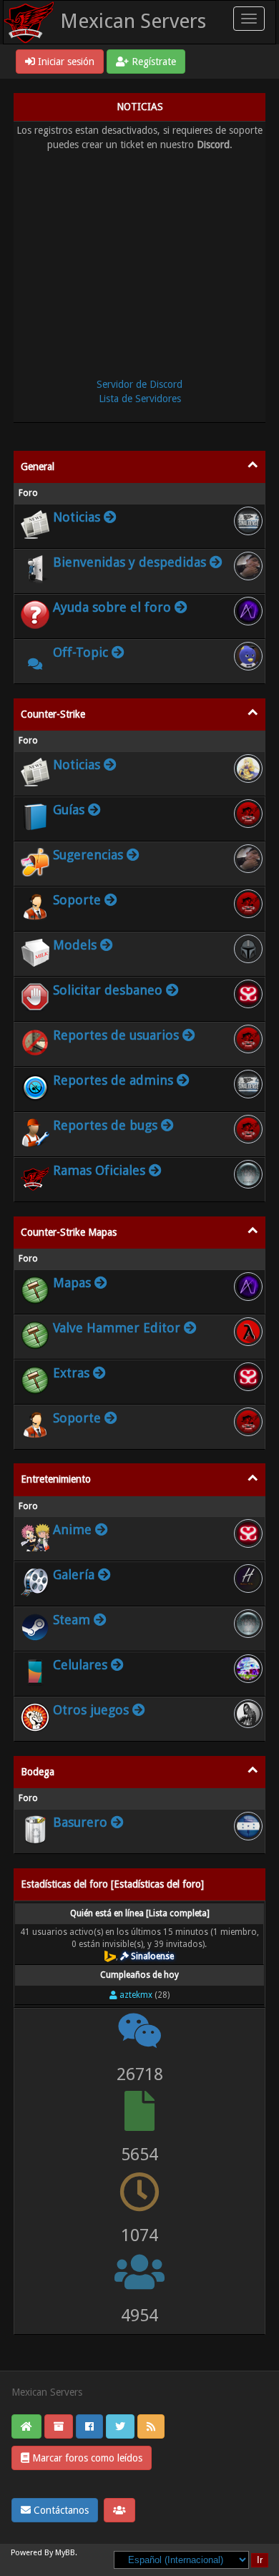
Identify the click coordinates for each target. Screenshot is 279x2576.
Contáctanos (60, 2510)
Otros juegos (91, 1710)
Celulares (80, 1665)
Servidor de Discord (139, 384)
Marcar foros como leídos (86, 2458)
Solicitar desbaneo (108, 990)
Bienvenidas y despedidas (129, 562)
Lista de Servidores (140, 399)
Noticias (77, 517)
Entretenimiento (56, 1479)
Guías (69, 810)
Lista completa (178, 1913)
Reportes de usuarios (116, 1035)
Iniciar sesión (65, 62)
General (38, 467)
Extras (71, 1373)
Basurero (80, 1822)
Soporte (77, 900)
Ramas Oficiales (99, 1170)
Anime (72, 1529)
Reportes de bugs (105, 1125)
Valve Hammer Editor (117, 1328)
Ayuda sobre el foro (112, 607)
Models (75, 945)
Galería (74, 1575)
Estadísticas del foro (157, 1884)
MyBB (65, 2553)
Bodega (38, 1772)
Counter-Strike (53, 714)
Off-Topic (80, 652)
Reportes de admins (113, 1080)
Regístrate (152, 62)
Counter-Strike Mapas (69, 1232)
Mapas (72, 1283)
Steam (72, 1620)
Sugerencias (88, 855)
